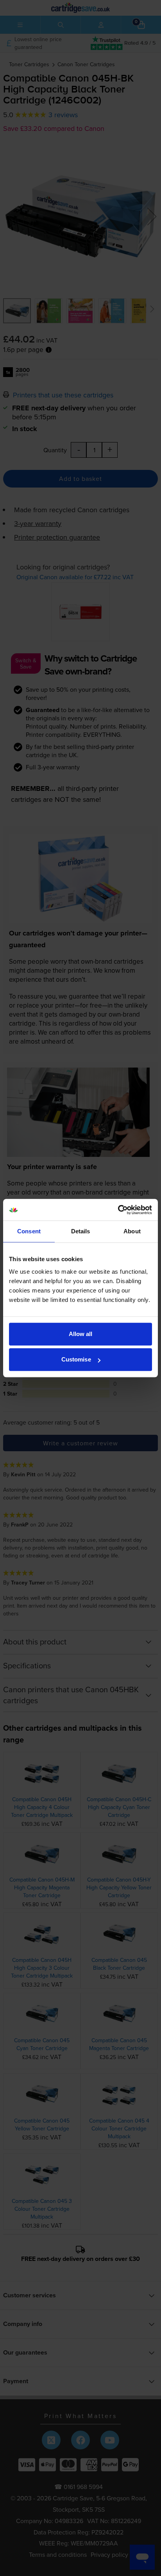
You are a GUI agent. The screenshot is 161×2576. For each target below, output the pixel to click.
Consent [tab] (29, 1231)
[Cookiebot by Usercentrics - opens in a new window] (118, 1210)
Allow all (81, 1334)
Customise (76, 1359)
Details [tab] (81, 1231)
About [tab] (132, 1231)
